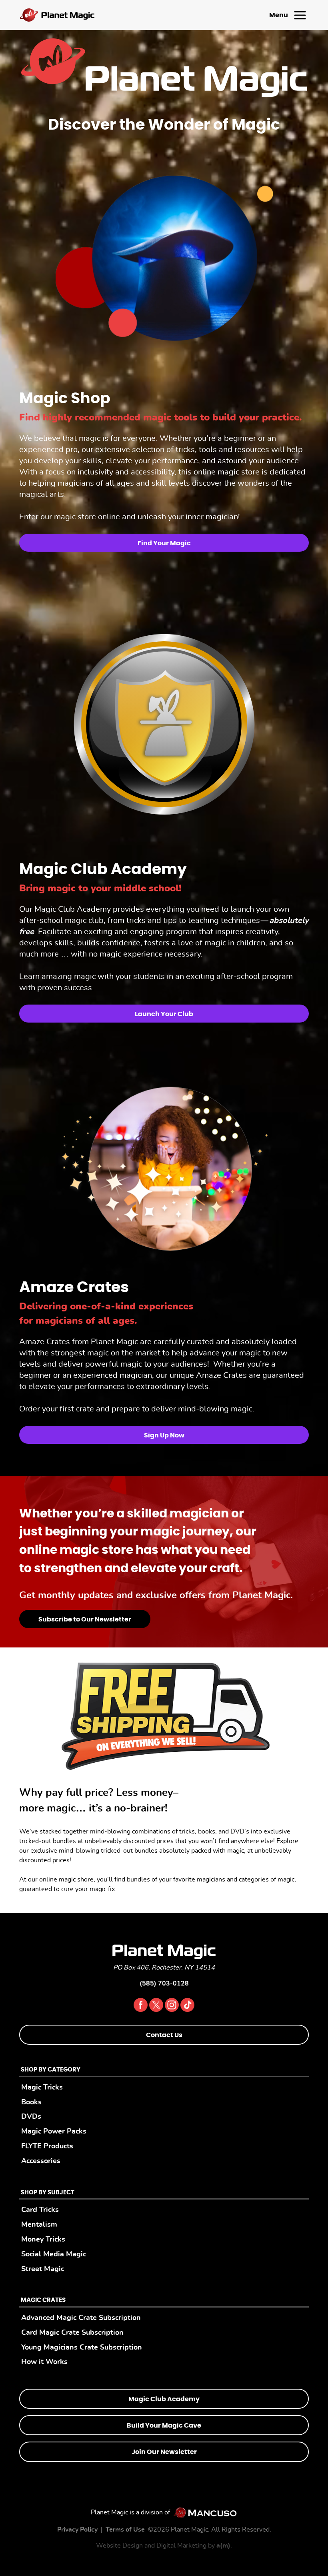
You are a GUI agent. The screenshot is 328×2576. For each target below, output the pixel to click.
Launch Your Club (164, 1014)
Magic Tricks (42, 2087)
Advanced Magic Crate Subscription (81, 2318)
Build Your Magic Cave (164, 2426)
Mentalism (39, 2225)
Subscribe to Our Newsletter (85, 1619)
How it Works (44, 2362)
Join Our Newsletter (164, 2452)
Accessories (41, 2161)
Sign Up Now (164, 1435)
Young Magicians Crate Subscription (82, 2347)
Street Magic (43, 2269)
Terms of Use (125, 2530)
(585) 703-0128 (164, 1984)
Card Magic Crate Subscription (72, 2333)
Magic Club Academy (164, 2399)
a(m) (223, 2546)
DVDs (31, 2117)
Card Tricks (40, 2210)
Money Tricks (43, 2239)
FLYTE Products (47, 2146)
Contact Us (164, 2035)
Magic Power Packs (54, 2131)
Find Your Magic (164, 543)
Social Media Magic (54, 2254)
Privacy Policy (77, 2530)
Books (31, 2102)
